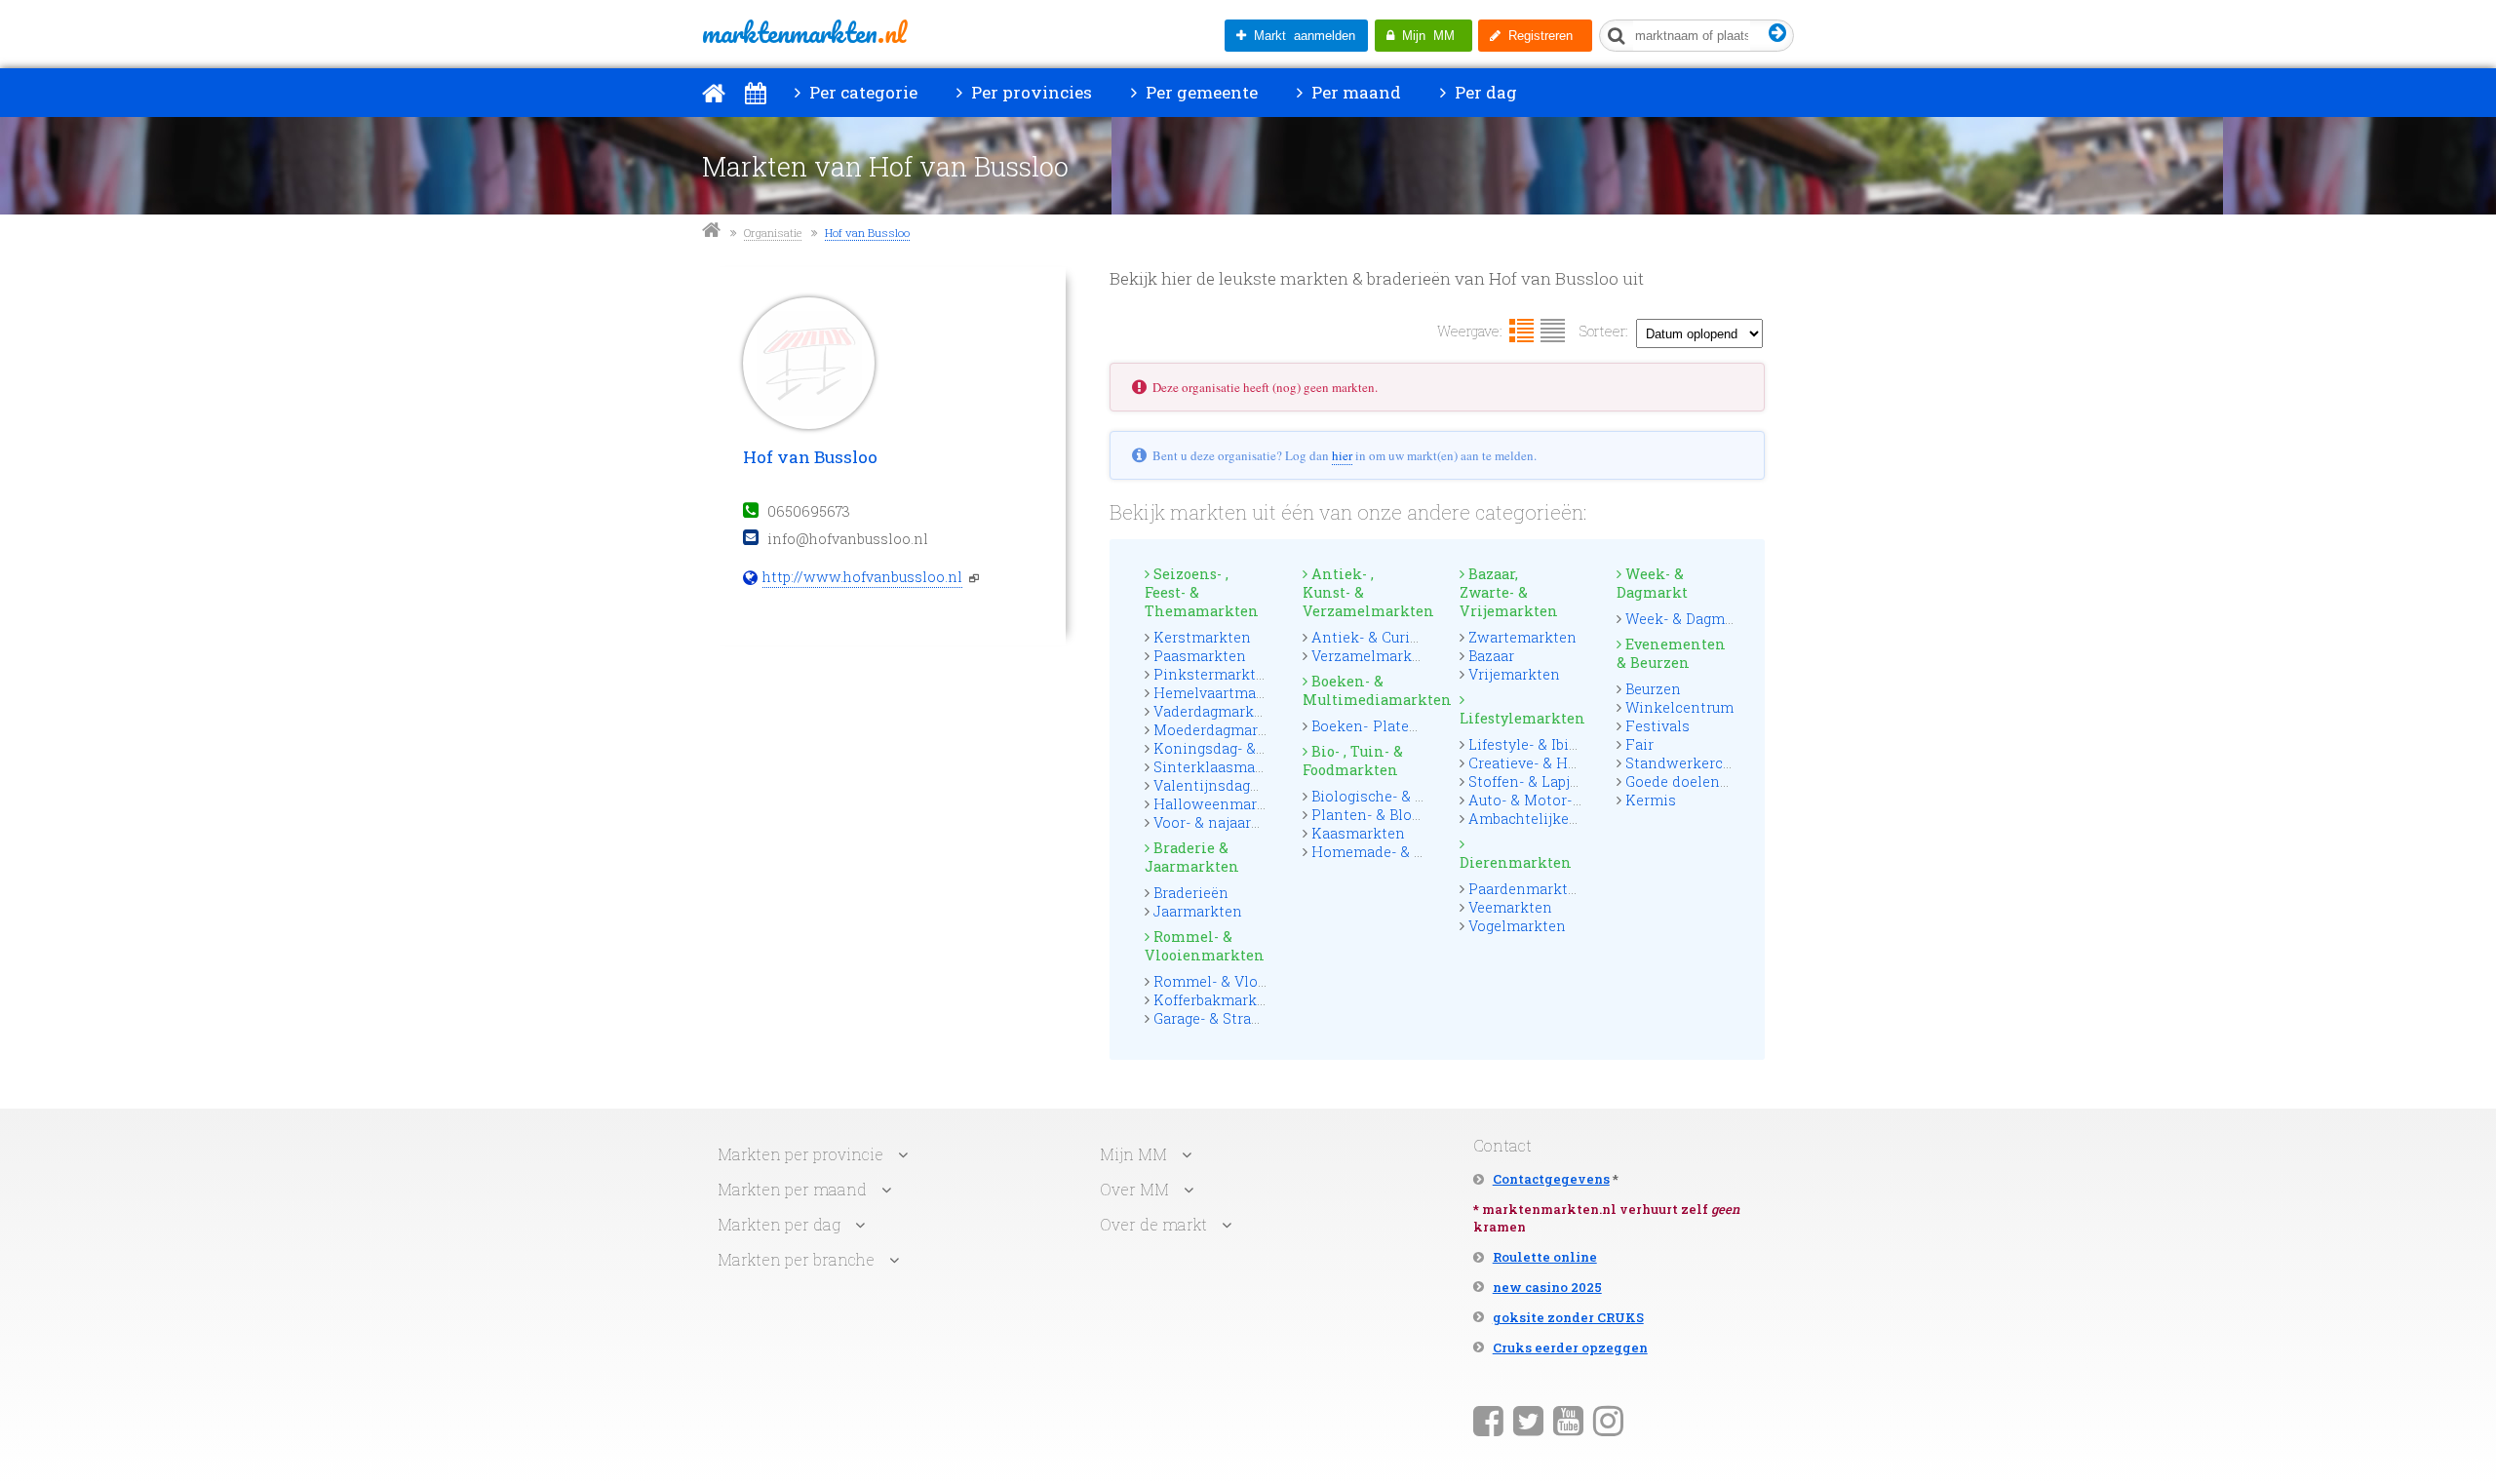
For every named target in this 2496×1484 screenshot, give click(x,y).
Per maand (1354, 92)
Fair (1639, 744)
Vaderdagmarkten (1215, 711)
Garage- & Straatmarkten (1239, 1018)
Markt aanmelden (1301, 36)
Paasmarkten (1200, 656)
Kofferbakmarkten (1217, 1000)
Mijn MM (1424, 36)
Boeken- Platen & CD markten (1415, 726)
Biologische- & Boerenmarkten (1417, 796)
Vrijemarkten (1514, 674)
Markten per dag (779, 1224)
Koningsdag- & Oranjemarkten (1259, 748)
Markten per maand (792, 1189)
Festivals (1657, 726)
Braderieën (1191, 893)
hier (1342, 455)
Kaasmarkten (1358, 833)
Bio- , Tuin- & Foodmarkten (1353, 761)
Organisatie (773, 233)
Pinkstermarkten (1213, 674)
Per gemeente (1200, 92)
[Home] (714, 93)
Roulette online (1545, 1257)
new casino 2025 (1547, 1287)
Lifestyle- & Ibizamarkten (1556, 744)
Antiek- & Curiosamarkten (1403, 637)
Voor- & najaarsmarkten (1236, 822)
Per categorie (861, 92)
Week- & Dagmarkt (1652, 583)
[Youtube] (1568, 1420)
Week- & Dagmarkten (1698, 619)
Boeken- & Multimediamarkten (1364, 690)
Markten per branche (796, 1259)
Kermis (1651, 800)
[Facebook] (1488, 1420)
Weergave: (1470, 331)
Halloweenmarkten (1221, 804)
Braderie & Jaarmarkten (1192, 857)
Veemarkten (1510, 907)
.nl (804, 32)
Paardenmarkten (1527, 889)
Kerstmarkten (1202, 637)
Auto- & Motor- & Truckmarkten (1579, 800)
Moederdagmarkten (1222, 730)
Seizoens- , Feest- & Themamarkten (1202, 592)
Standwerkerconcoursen (1711, 763)
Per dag (1484, 92)
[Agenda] (755, 93)
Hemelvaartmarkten (1224, 693)
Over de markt (1153, 1224)
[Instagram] (1608, 1420)
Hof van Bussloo (867, 233)
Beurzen (1653, 689)
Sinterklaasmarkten (1223, 767)
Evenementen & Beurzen (1671, 653)
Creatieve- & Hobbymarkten (1564, 763)
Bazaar (1491, 656)
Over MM (1134, 1189)
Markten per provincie (800, 1154)
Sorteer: (1604, 331)
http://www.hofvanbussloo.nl (862, 577)
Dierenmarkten (1516, 862)
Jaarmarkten (1198, 911)
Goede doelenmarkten (1702, 781)
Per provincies (1030, 92)
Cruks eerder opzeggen (1570, 1347)
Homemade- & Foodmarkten (1410, 852)
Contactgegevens (1551, 1179)
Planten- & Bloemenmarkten (1411, 815)
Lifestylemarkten (1521, 718)
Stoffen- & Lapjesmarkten (1557, 781)
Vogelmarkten (1517, 926)
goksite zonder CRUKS (1568, 1317)
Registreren (1537, 36)
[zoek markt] (1778, 34)
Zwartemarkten (1522, 637)
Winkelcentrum (1679, 707)
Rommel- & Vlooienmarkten (1205, 946)
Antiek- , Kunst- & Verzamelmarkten (1364, 592)
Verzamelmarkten (1373, 656)
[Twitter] (1528, 1420)
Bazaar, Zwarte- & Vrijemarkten (1509, 592)
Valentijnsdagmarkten (1231, 785)
